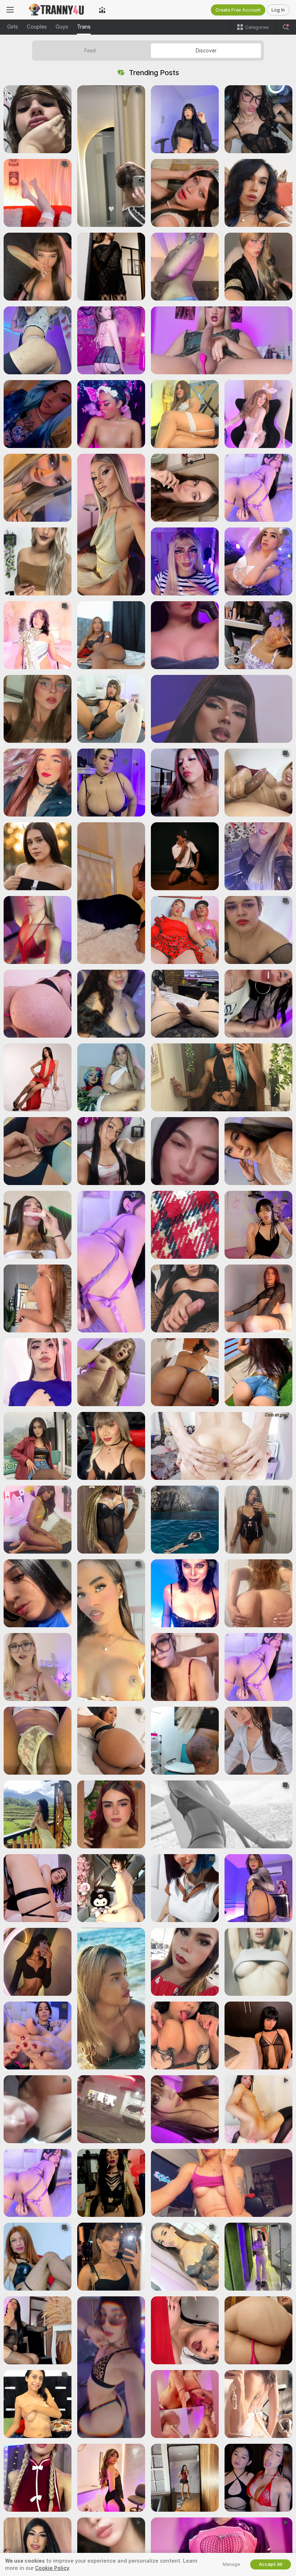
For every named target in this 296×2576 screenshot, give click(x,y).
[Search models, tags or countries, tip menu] (286, 27)
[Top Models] (102, 10)
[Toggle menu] (10, 10)
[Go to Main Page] (56, 10)
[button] (38, 119)
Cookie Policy (52, 2568)
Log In (278, 10)
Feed (90, 51)
